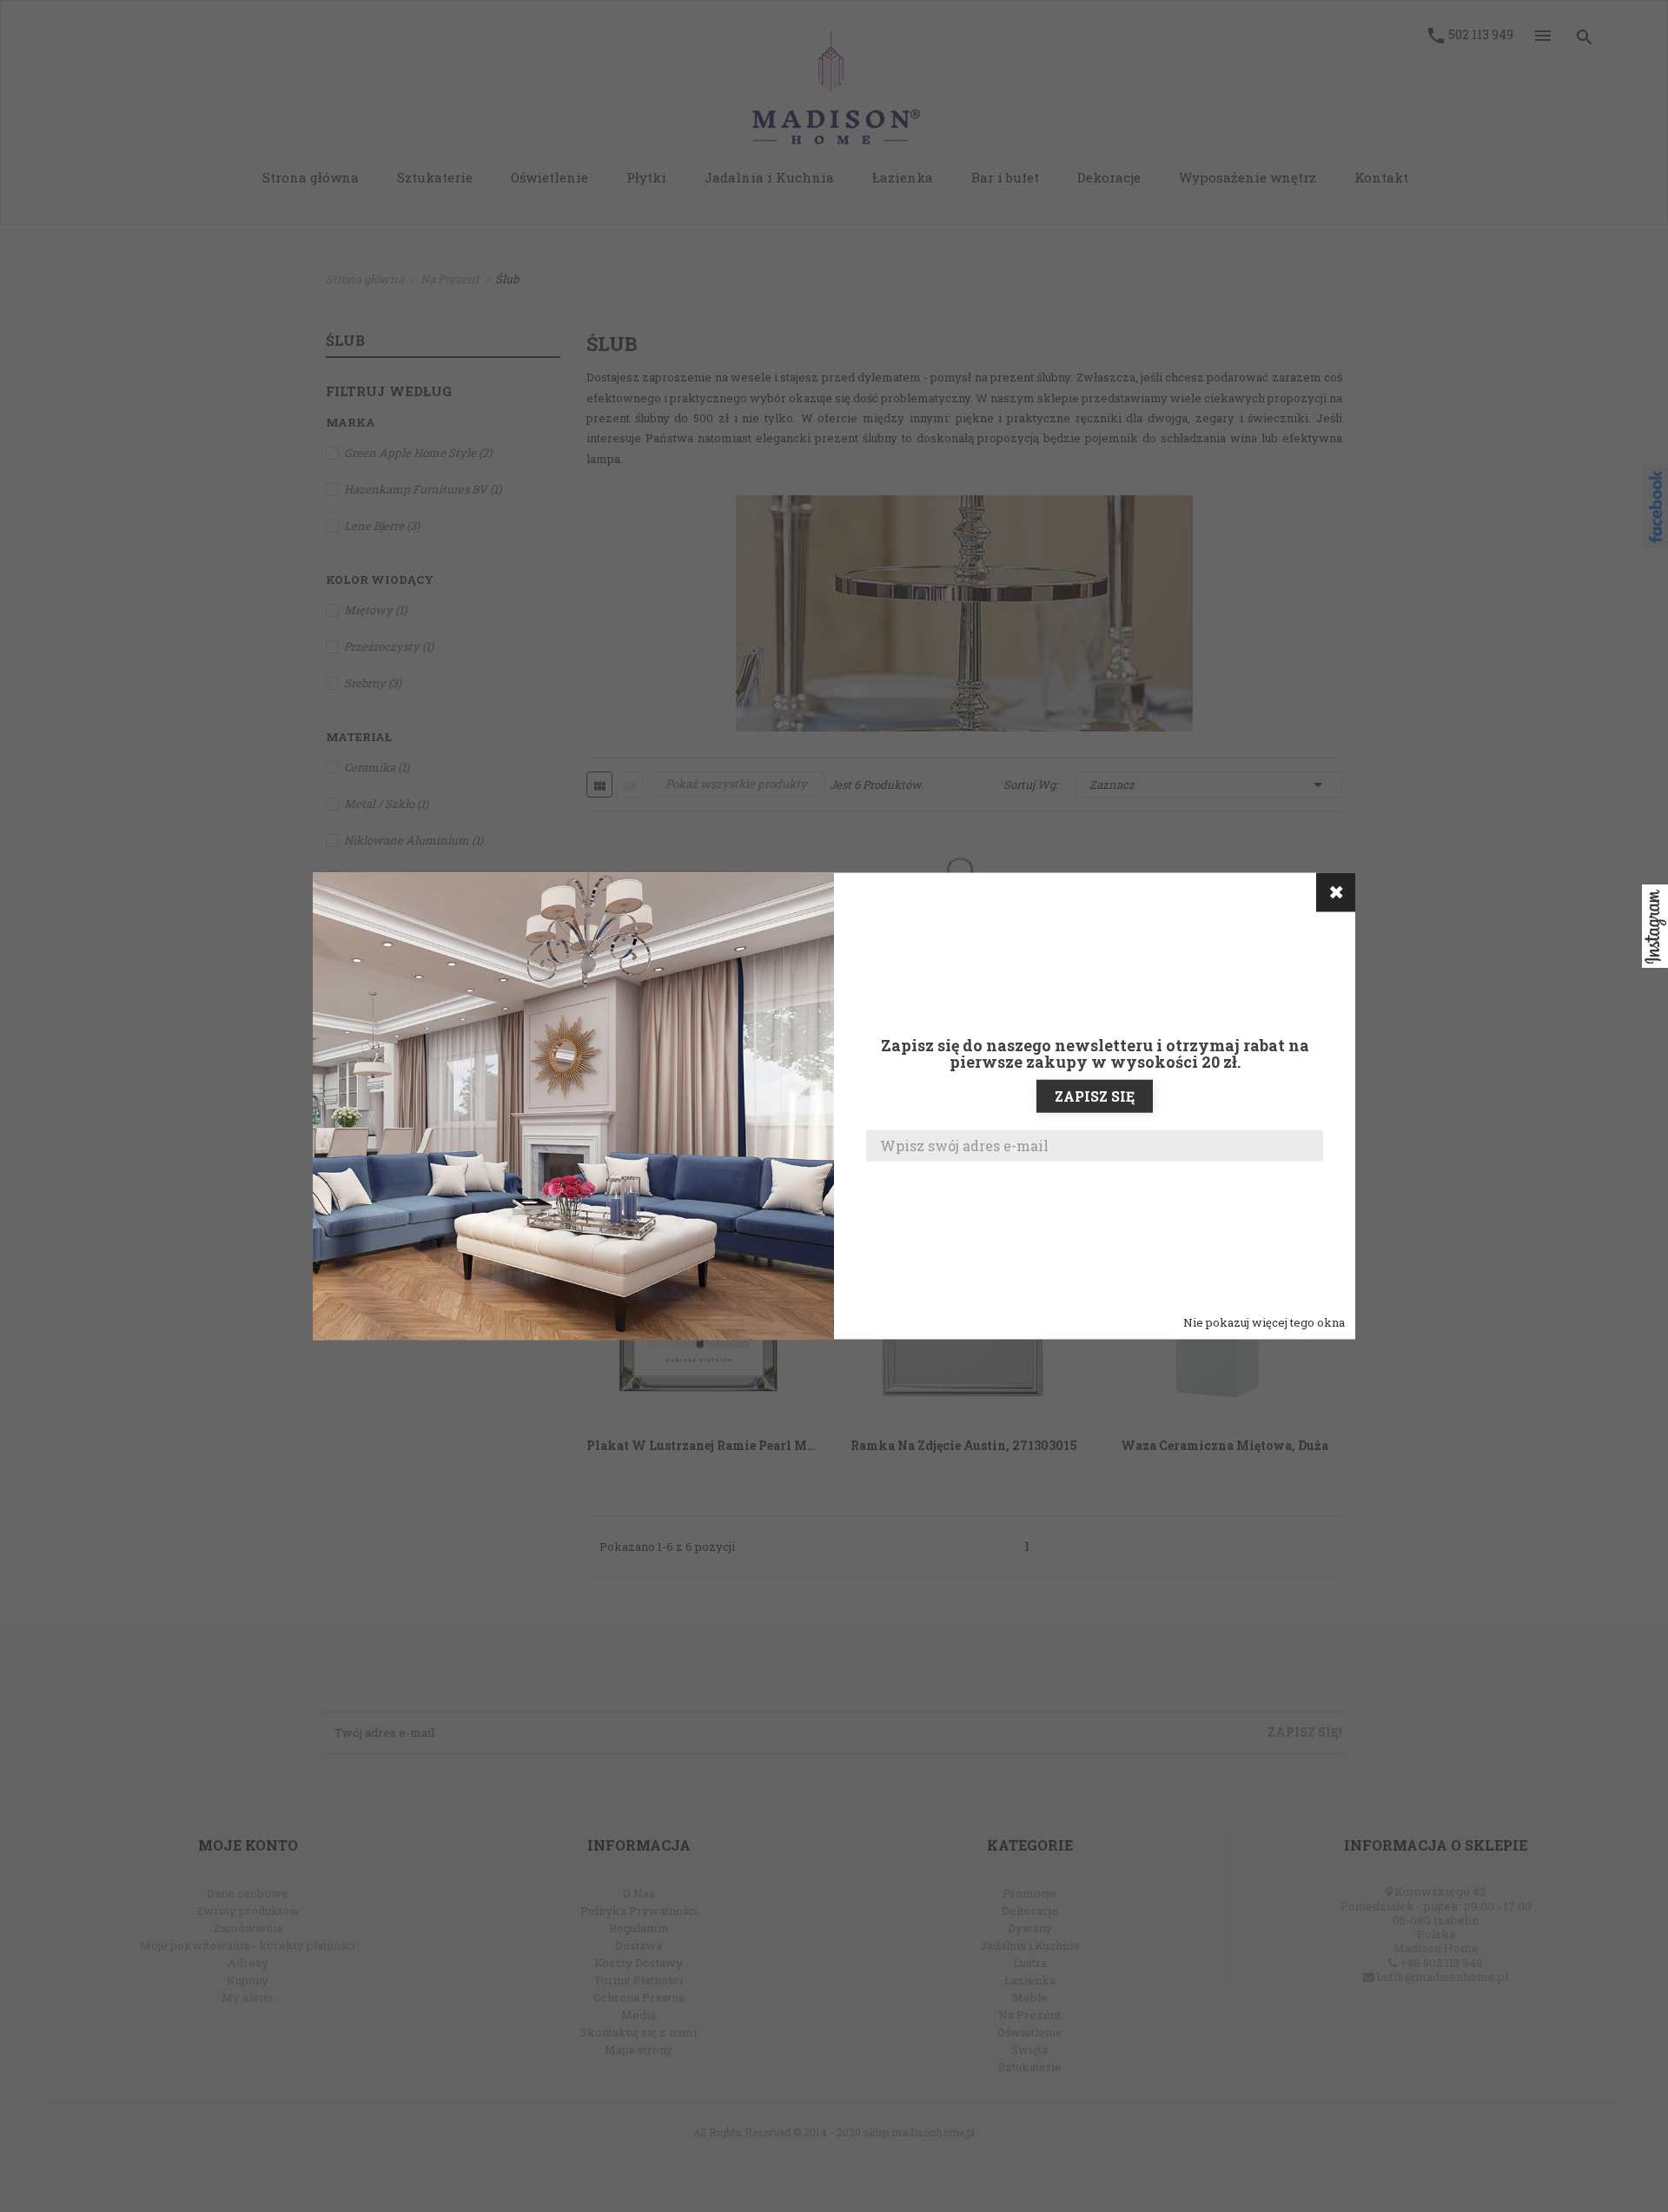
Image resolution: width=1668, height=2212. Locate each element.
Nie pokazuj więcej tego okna (1264, 1321)
